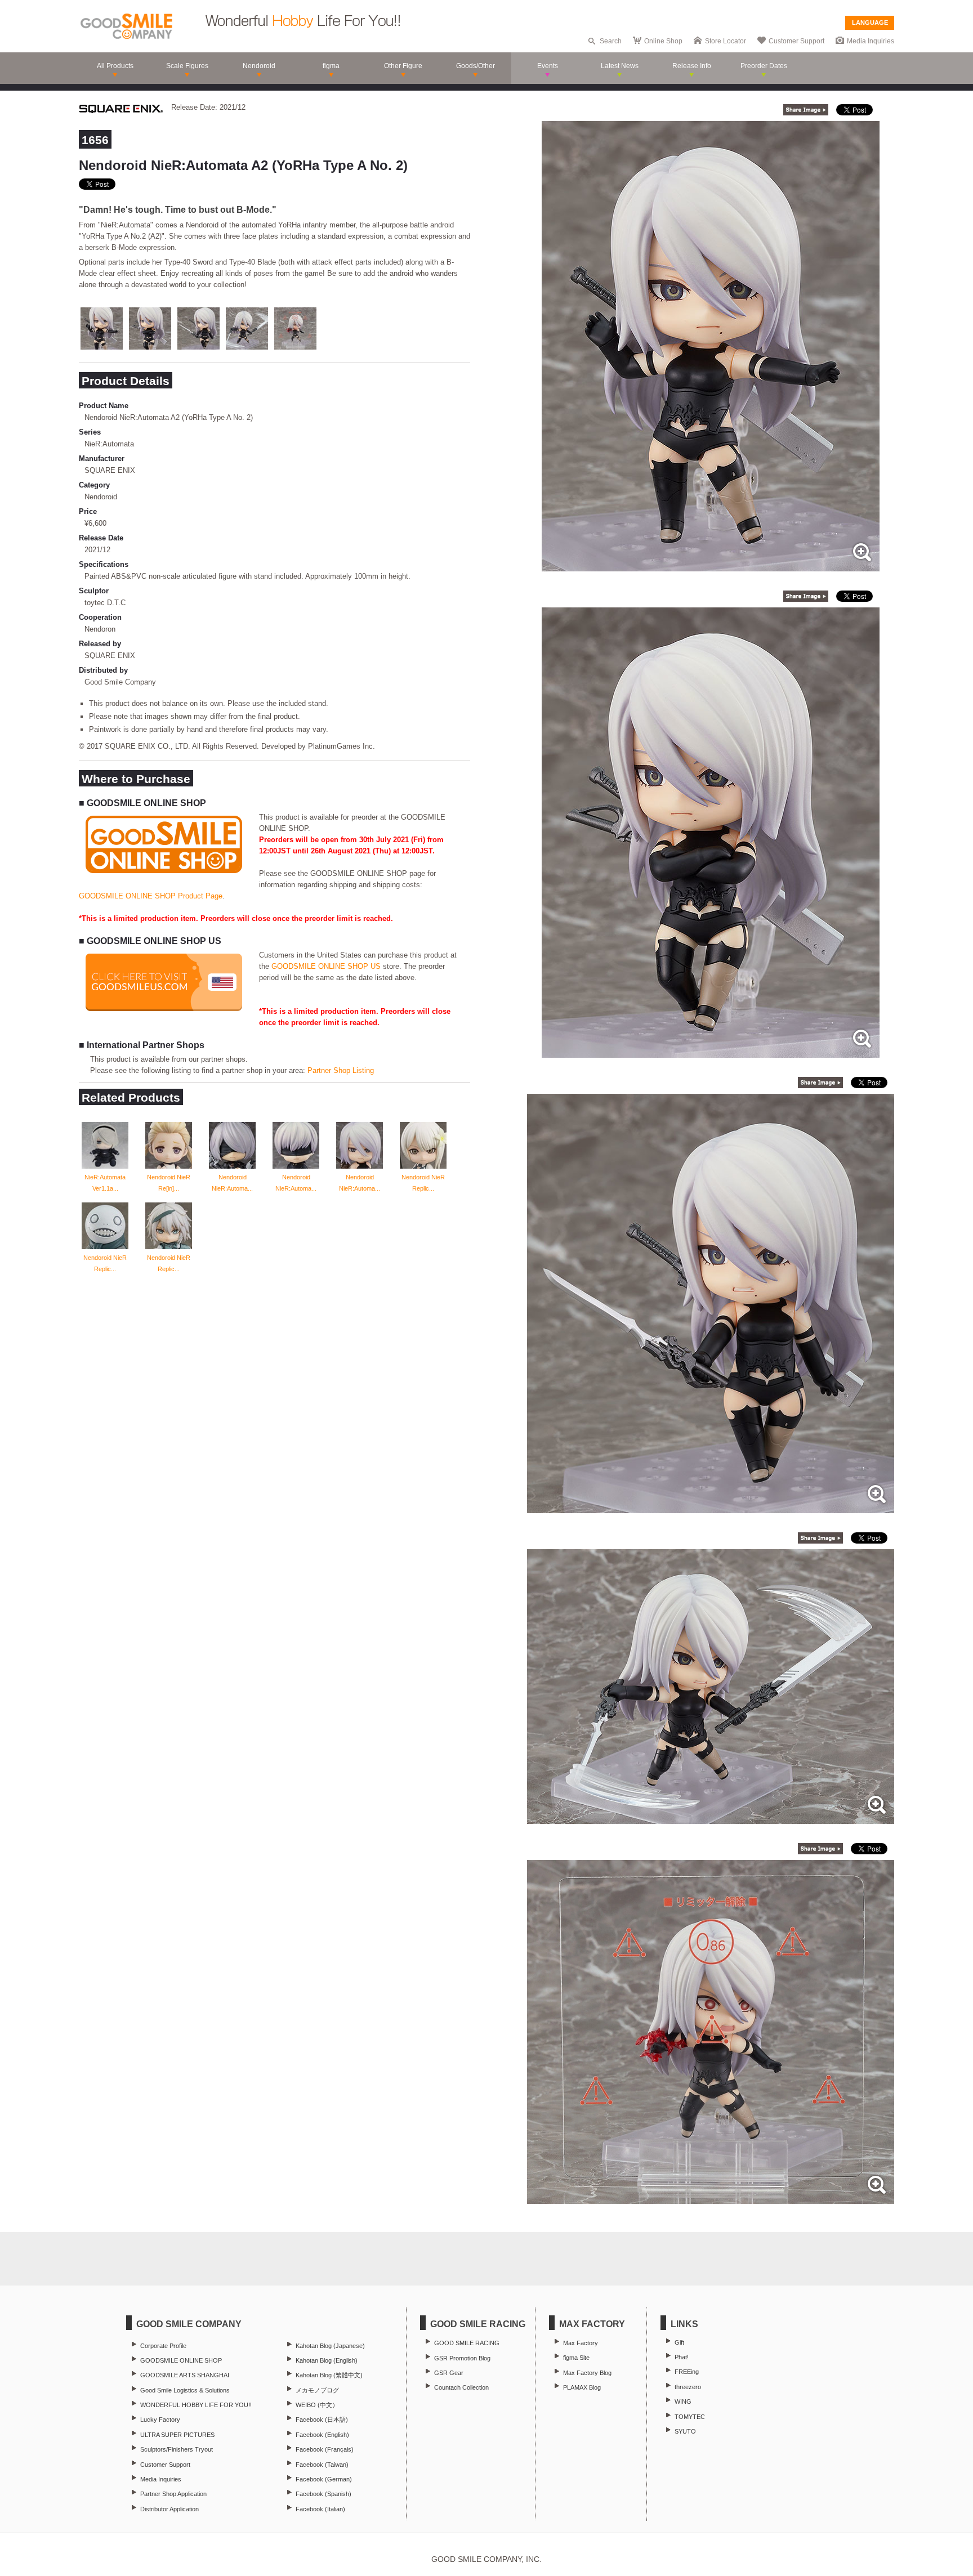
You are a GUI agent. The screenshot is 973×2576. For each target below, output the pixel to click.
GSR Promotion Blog (462, 2358)
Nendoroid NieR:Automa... (232, 1183)
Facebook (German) (324, 2479)
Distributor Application (169, 2509)
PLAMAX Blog (582, 2387)
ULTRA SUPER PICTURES (177, 2435)
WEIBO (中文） (317, 2405)
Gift (679, 2342)
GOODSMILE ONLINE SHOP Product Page (151, 896)
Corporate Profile (163, 2346)
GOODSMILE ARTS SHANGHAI (185, 2375)
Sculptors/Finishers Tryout (177, 2449)
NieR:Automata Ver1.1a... (105, 1183)
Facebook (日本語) (322, 2420)
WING (683, 2401)
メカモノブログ (317, 2390)
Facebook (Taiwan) (322, 2465)
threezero (688, 2387)
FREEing (687, 2372)
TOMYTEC (690, 2417)
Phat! (682, 2357)
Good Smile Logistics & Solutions (185, 2390)
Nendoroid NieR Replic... (423, 1183)
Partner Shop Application (173, 2494)
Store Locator (726, 41)
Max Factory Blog (587, 2373)
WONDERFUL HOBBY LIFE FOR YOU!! (196, 2405)
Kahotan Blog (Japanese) (330, 2346)
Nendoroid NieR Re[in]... (169, 1183)
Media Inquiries (871, 41)
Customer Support (796, 41)
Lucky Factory (160, 2420)
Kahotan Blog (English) (327, 2360)
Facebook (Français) (325, 2449)
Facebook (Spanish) (323, 2494)
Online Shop (663, 41)
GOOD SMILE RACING (467, 2343)
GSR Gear (449, 2373)
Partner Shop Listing (341, 1070)
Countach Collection (461, 2387)
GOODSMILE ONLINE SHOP (181, 2360)
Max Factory (581, 2343)
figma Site (576, 2358)
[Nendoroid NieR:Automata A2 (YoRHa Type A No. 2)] (711, 565)
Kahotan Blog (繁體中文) (329, 2375)
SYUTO (685, 2431)
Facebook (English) (322, 2435)
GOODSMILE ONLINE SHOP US (326, 966)
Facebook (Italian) (320, 2509)
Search (611, 41)
